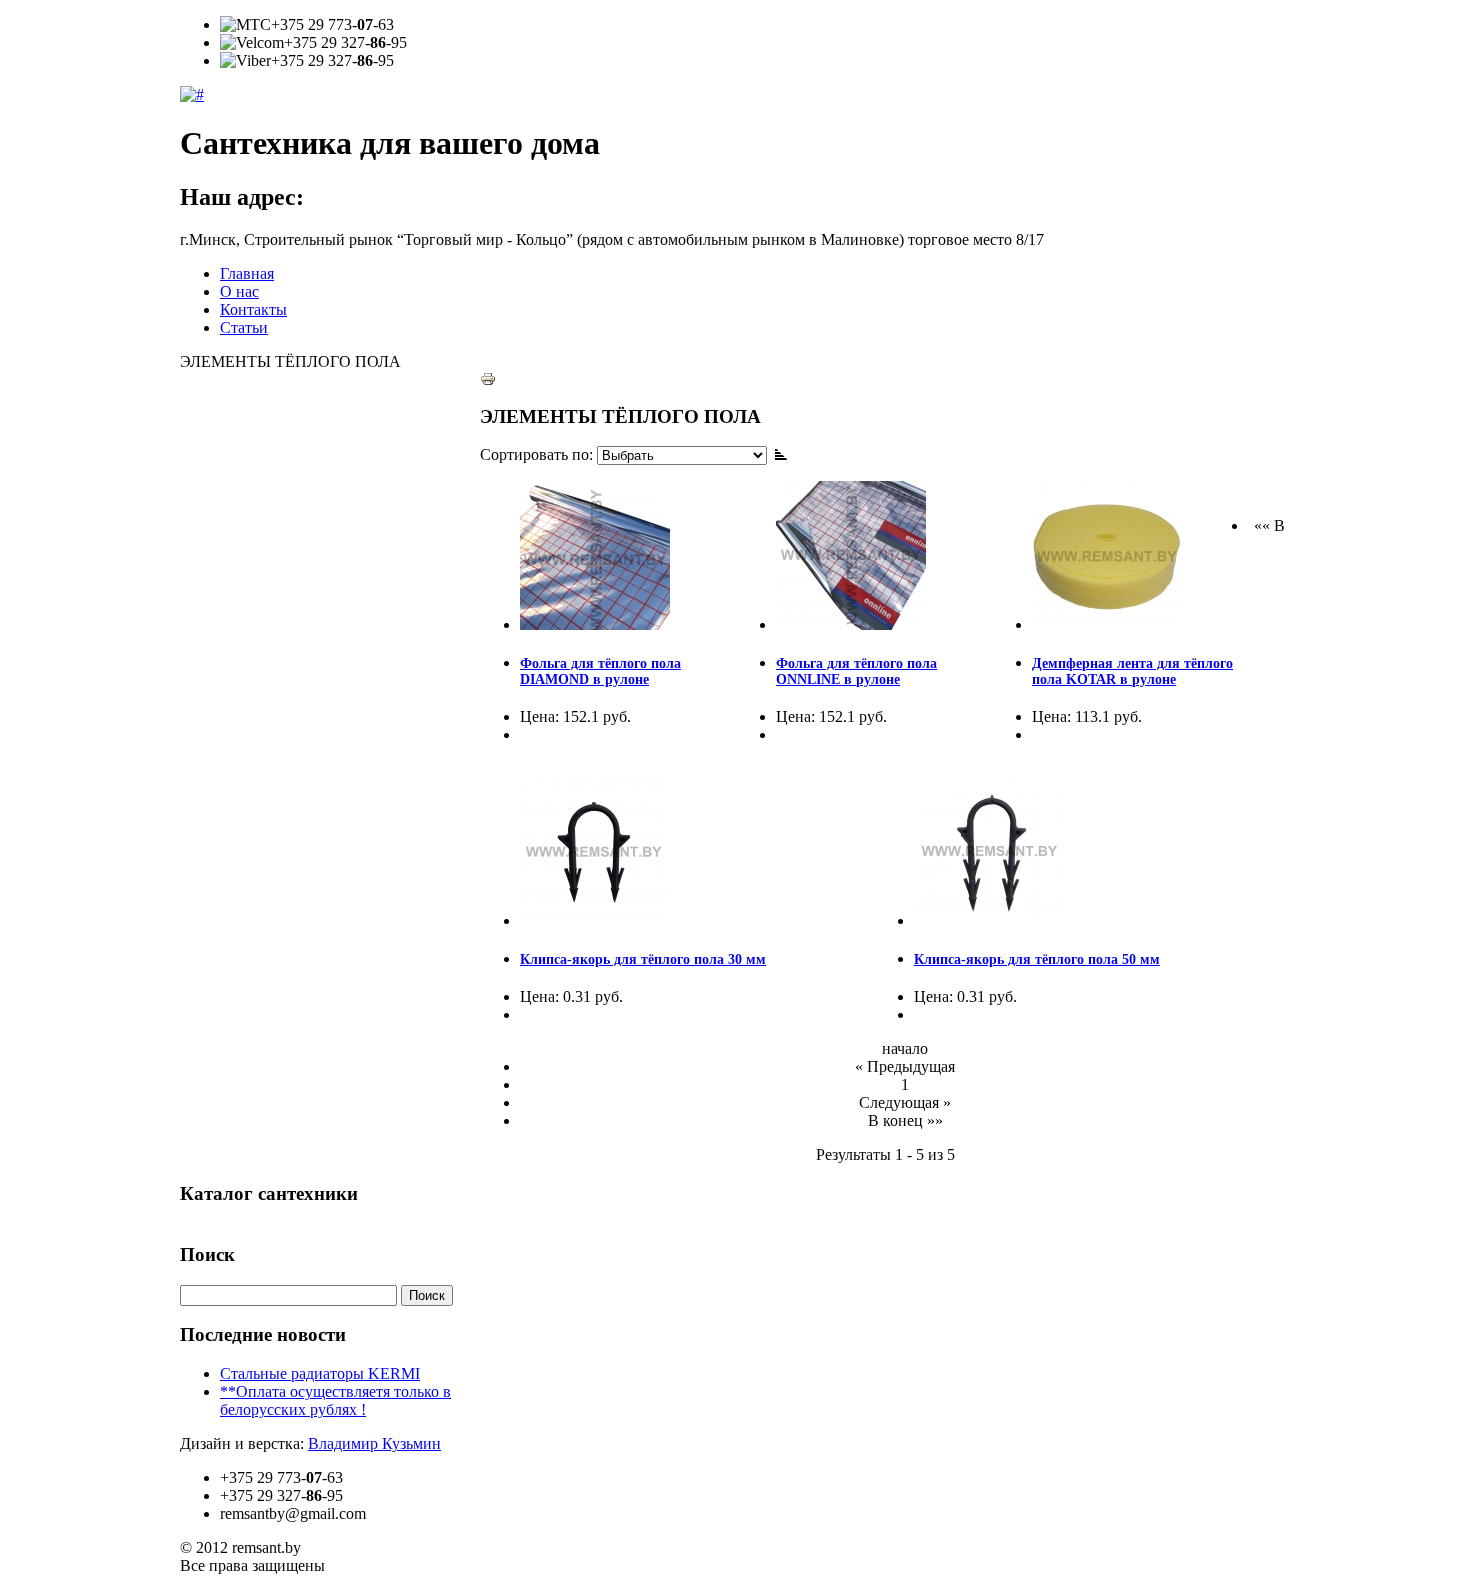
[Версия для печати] (488, 373)
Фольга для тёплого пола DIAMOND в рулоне (600, 671)
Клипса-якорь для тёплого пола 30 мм (643, 959)
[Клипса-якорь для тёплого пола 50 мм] (989, 920)
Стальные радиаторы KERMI (320, 1373)
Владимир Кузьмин (374, 1443)
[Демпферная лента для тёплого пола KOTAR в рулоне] (1107, 624)
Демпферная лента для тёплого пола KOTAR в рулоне (1132, 671)
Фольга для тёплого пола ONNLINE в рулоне (856, 671)
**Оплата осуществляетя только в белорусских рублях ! (335, 1400)
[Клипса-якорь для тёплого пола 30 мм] (595, 920)
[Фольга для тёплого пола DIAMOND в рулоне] (595, 624)
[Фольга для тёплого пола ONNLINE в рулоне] (851, 624)
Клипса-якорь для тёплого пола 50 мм (1037, 959)
